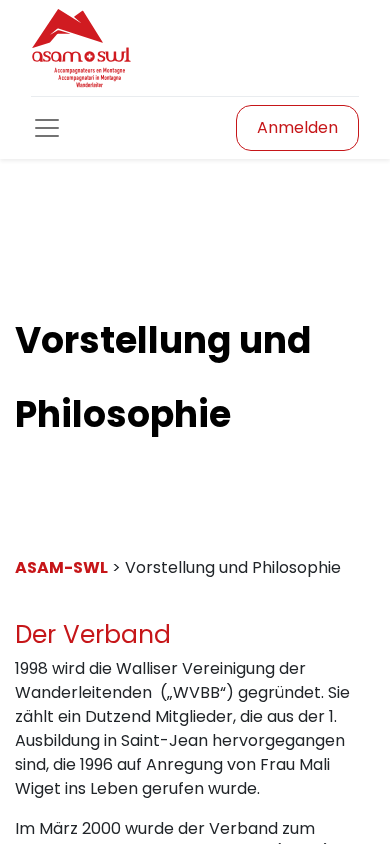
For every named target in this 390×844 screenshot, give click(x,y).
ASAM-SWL (61, 567)
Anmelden (297, 127)
